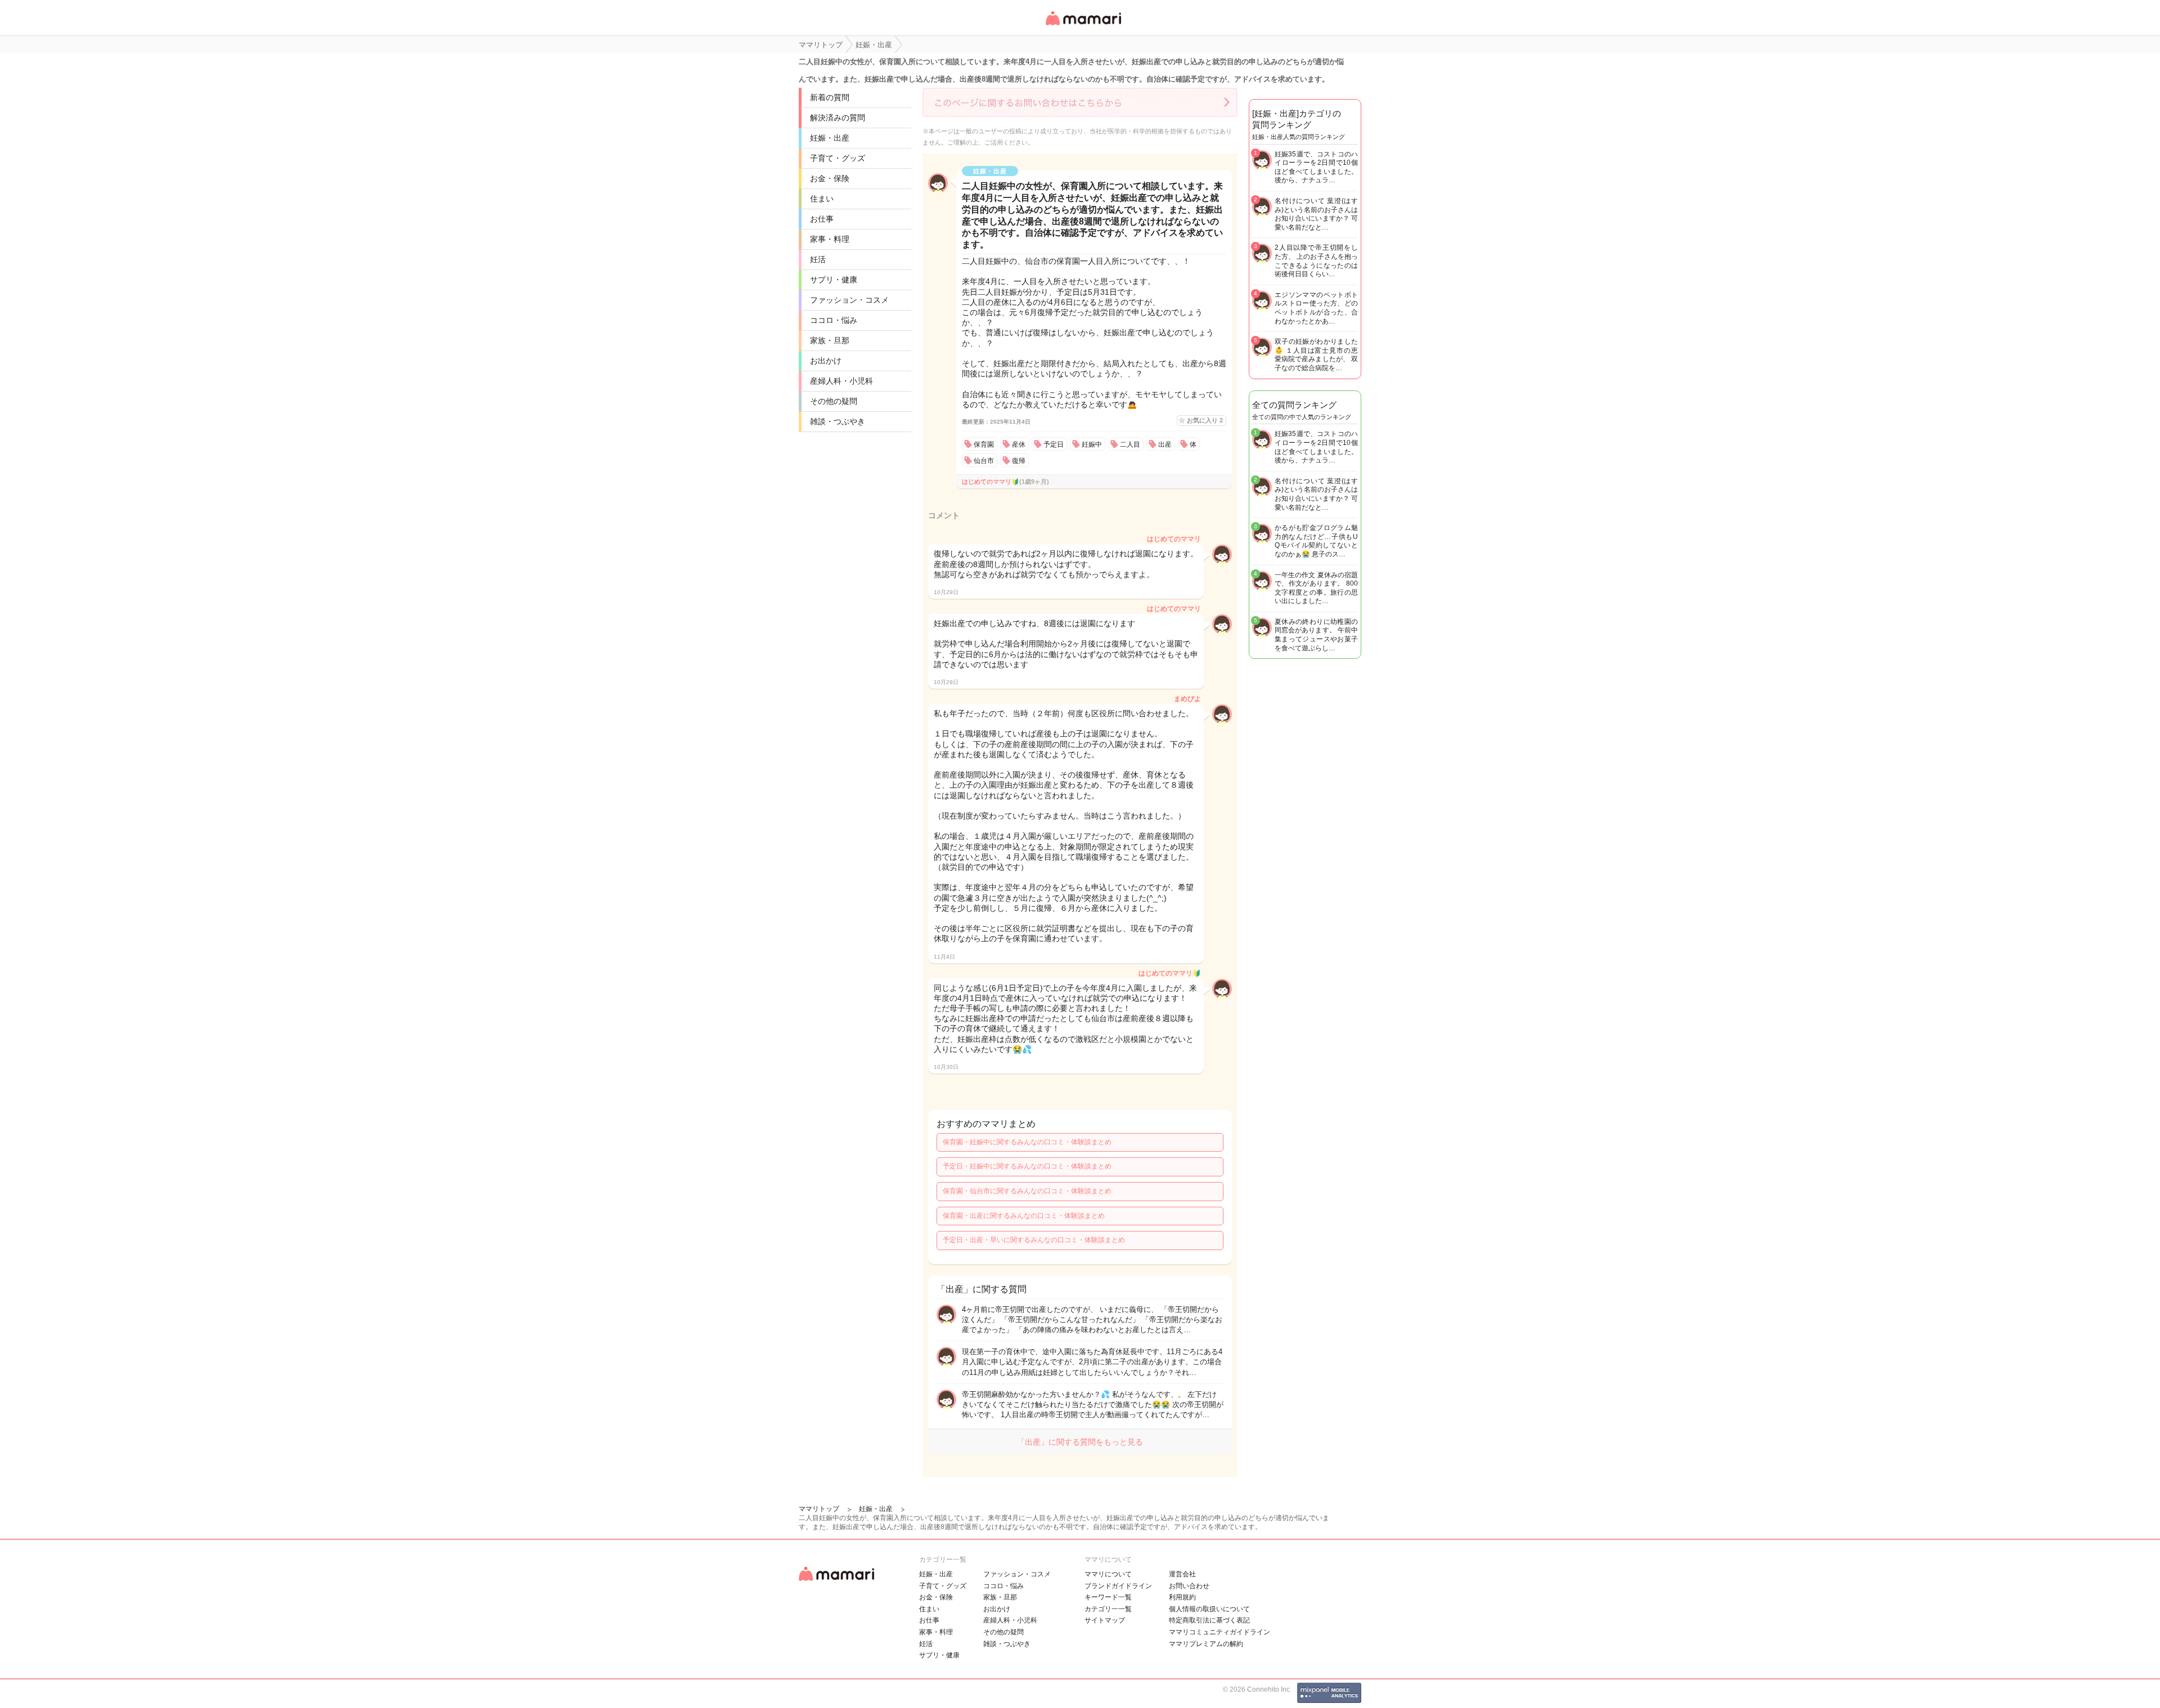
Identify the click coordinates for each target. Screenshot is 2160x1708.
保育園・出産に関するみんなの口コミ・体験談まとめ (1024, 1216)
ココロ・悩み (834, 320)
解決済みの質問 (838, 118)
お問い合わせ (1189, 1586)
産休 (1019, 444)
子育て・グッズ (838, 158)
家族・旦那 (830, 340)
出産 (1165, 444)
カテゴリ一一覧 (1108, 1609)
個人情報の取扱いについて (1209, 1609)
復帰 (1019, 461)
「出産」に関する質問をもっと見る (1080, 1442)
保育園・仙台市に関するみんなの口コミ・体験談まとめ (1027, 1191)
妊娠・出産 (830, 138)
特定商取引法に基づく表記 (1209, 1620)
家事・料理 (830, 239)
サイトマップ (1105, 1620)
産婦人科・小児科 (841, 381)
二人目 (1130, 444)
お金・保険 (830, 178)
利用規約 (1182, 1597)
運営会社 (1182, 1574)
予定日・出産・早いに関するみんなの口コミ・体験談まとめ (1034, 1240)
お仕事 (822, 219)
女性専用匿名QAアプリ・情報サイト (1083, 26)
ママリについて (1108, 1574)
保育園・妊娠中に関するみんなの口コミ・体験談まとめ (1027, 1142)
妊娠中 (1092, 444)
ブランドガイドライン (1118, 1586)
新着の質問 (830, 97)
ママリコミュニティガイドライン (1219, 1632)
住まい (822, 199)
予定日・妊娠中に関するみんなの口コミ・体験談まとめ (1027, 1166)
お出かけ (826, 361)
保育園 (984, 444)
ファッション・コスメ (849, 300)
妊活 (818, 259)
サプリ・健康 (834, 280)
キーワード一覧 (1108, 1597)
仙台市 (984, 461)
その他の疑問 (834, 401)
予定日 (1054, 444)
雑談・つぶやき (838, 421)
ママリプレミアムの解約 (1206, 1644)
